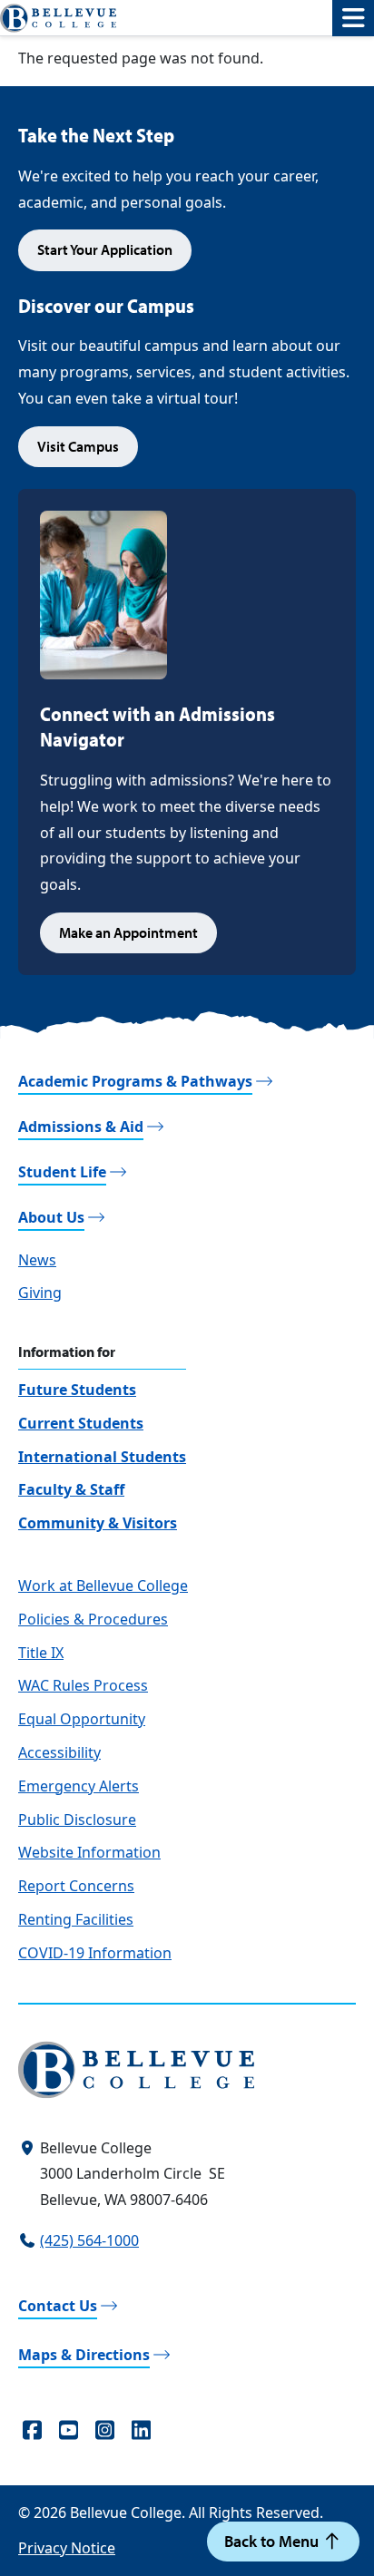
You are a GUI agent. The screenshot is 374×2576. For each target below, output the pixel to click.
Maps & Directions (84, 2355)
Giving (40, 1293)
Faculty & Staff (71, 1489)
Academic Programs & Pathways (135, 1081)
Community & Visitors (98, 1523)
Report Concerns (76, 1886)
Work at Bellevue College (103, 1586)
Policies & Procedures (93, 1619)
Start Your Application (105, 249)
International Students (102, 1457)
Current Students (81, 1423)
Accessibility (59, 1752)
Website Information (89, 1852)
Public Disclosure (77, 1820)
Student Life (62, 1172)
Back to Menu (273, 2541)
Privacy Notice (67, 2548)
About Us (51, 1217)
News (37, 1260)
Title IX (41, 1653)
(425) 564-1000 (89, 2240)
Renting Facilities (76, 1919)
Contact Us (58, 2306)
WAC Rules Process (83, 1685)
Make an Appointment (128, 932)
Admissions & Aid (81, 1127)
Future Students (77, 1390)
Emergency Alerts (79, 1786)
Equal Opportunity (82, 1719)
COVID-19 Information (95, 1953)
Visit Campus (78, 446)
